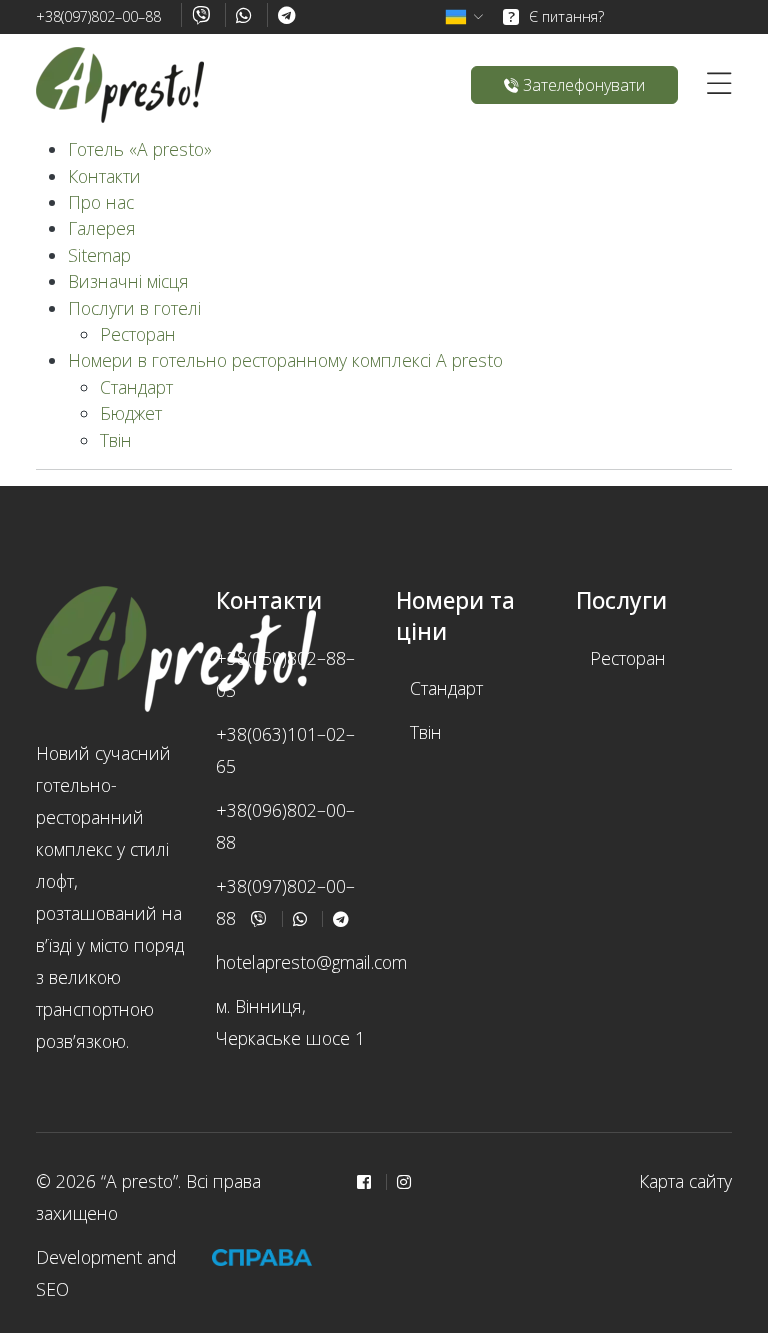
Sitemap (99, 255)
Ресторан (138, 334)
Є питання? (556, 16)
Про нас (101, 202)
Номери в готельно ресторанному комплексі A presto (285, 360)
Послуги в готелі (134, 308)
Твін (116, 440)
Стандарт (136, 387)
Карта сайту (685, 1181)
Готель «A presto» (140, 149)
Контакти (104, 176)
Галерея (102, 228)
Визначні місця (128, 281)
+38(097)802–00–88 (98, 16)
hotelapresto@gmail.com (311, 962)
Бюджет (131, 413)
